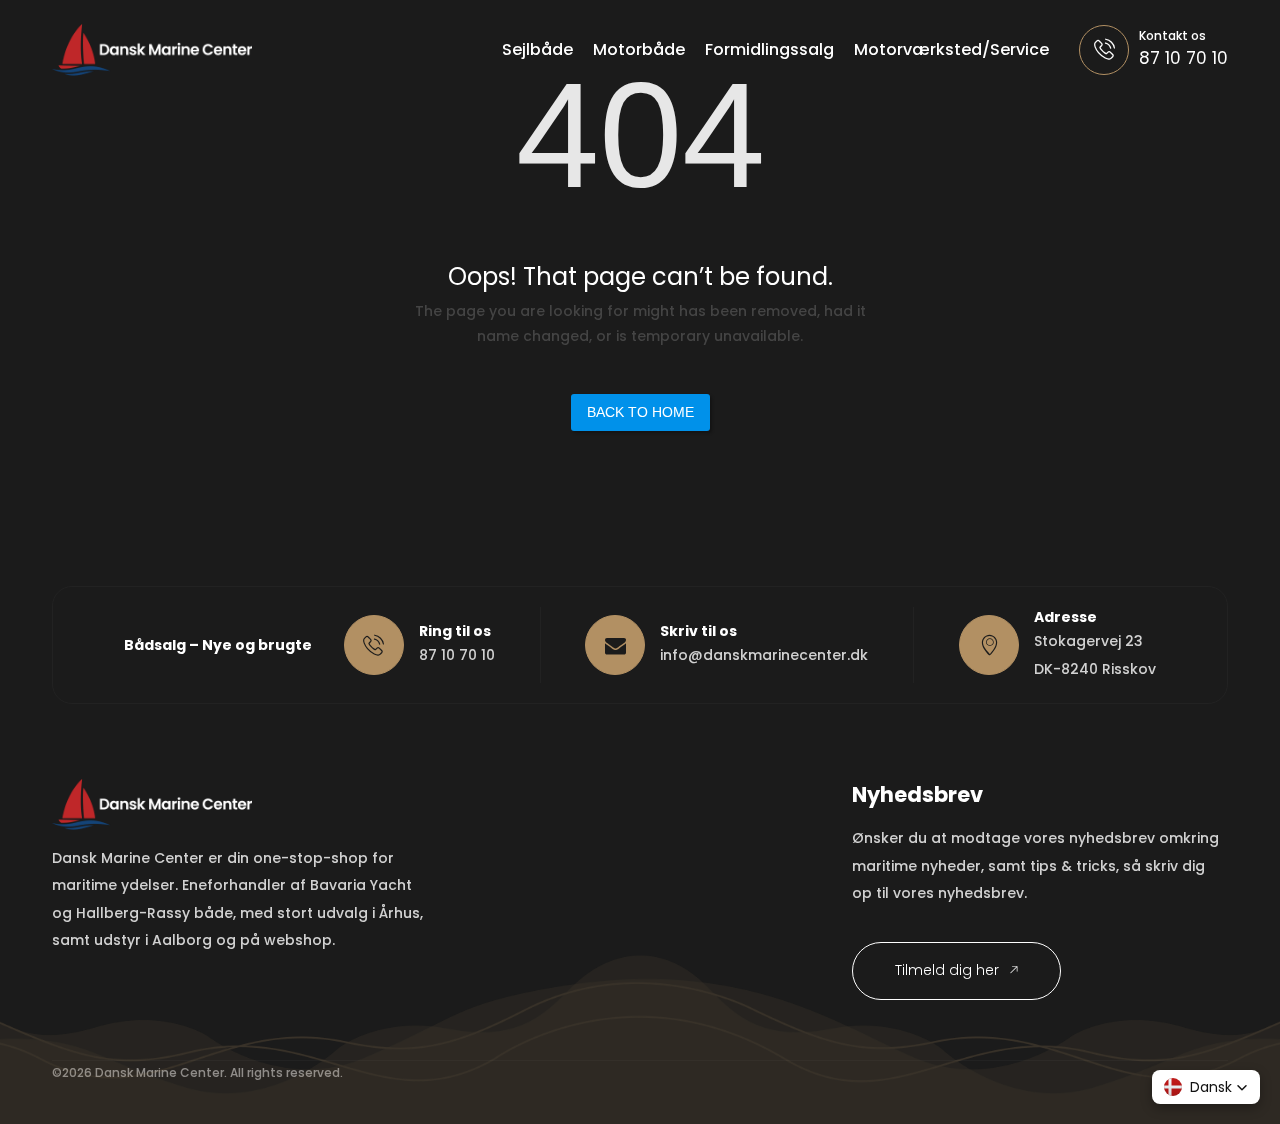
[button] (1206, 1087)
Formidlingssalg (769, 49)
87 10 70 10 (1183, 58)
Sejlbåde (537, 49)
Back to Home (640, 412)
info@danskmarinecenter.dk (764, 655)
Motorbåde (639, 49)
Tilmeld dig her (949, 970)
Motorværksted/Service (951, 49)
